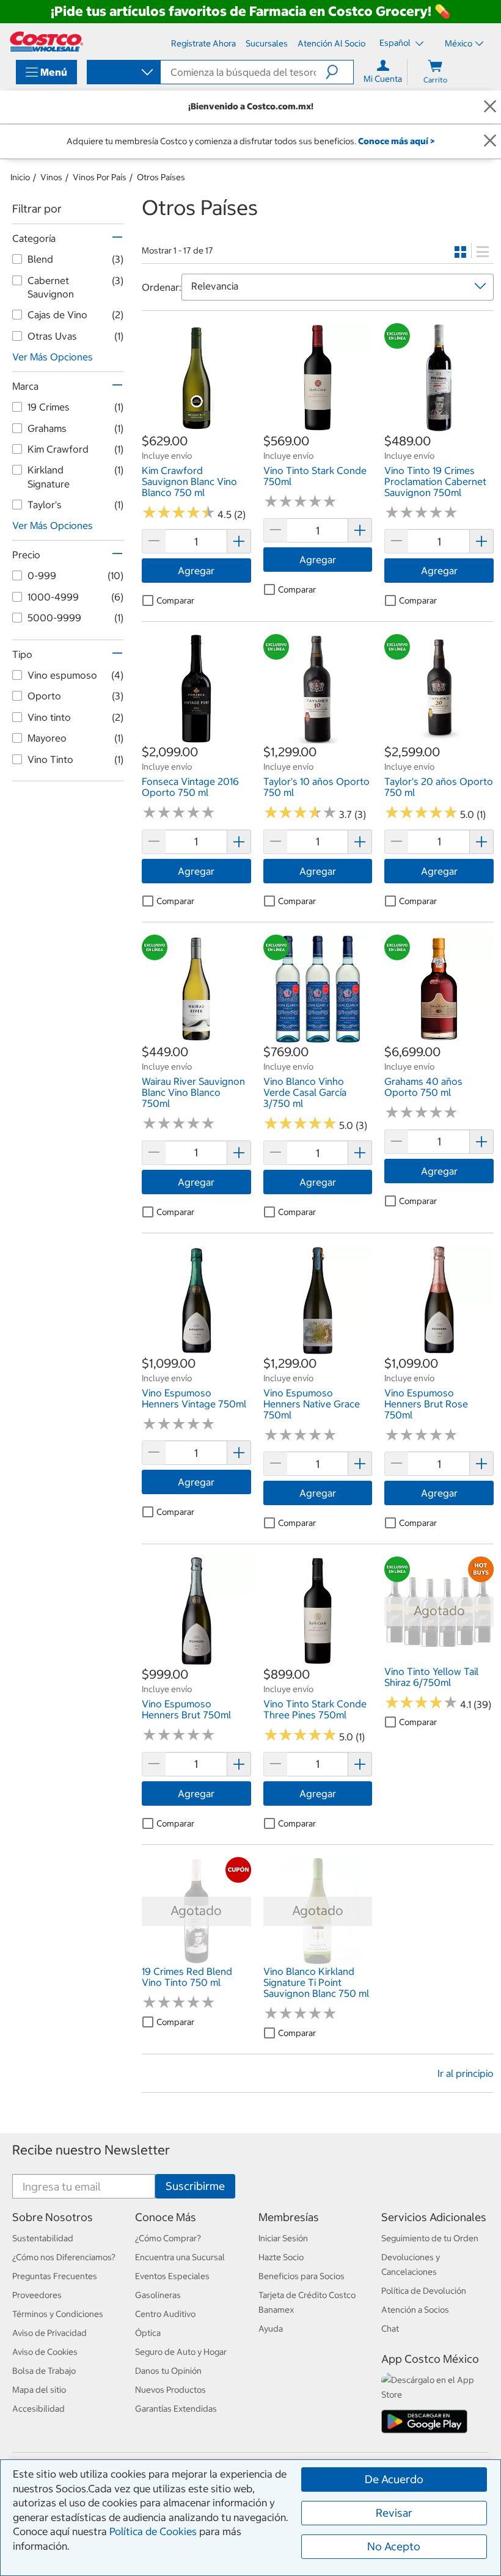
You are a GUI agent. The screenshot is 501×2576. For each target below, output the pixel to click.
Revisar (394, 2513)
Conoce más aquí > (396, 141)
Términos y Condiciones (58, 2314)
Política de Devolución (424, 2291)
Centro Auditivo (165, 2314)
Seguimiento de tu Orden (430, 2238)
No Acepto (394, 2546)
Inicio (20, 177)
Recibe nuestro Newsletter (91, 2150)
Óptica (148, 2333)
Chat (390, 2329)
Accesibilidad (38, 2409)
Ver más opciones (53, 357)
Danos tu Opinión (168, 2371)
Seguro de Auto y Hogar (181, 2352)
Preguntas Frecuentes (55, 2276)
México (459, 43)
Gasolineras (158, 2295)
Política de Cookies (153, 2531)
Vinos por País (100, 177)
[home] (46, 42)
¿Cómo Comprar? (168, 2238)
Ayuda (271, 2329)
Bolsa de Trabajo (44, 2371)
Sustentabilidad (43, 2238)
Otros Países (161, 177)
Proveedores (37, 2295)
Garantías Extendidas (176, 2409)
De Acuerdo (394, 2479)
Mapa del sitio (39, 2390)
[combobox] (123, 73)
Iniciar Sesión (283, 2238)
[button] (339, 72)
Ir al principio (466, 2073)
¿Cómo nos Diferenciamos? (64, 2257)
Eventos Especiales (172, 2276)
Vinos (51, 177)
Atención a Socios (415, 2310)
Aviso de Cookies (45, 2352)
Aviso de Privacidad (49, 2333)
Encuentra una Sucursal (180, 2257)
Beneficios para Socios (302, 2276)
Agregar (196, 571)
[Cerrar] (490, 107)
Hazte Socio (281, 2257)
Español (396, 43)
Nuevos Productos (170, 2390)
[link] (196, 426)
